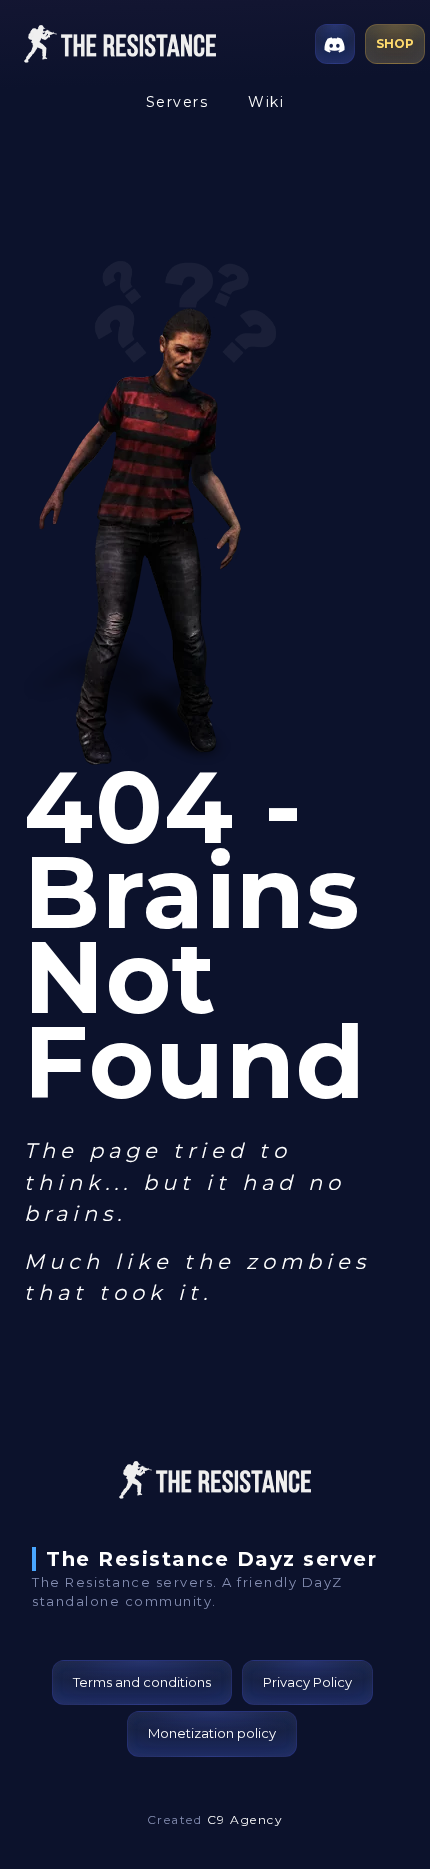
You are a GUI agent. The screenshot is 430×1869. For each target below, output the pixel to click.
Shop (395, 43)
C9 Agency (245, 1819)
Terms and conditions (142, 1682)
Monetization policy (212, 1733)
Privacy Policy (307, 1682)
